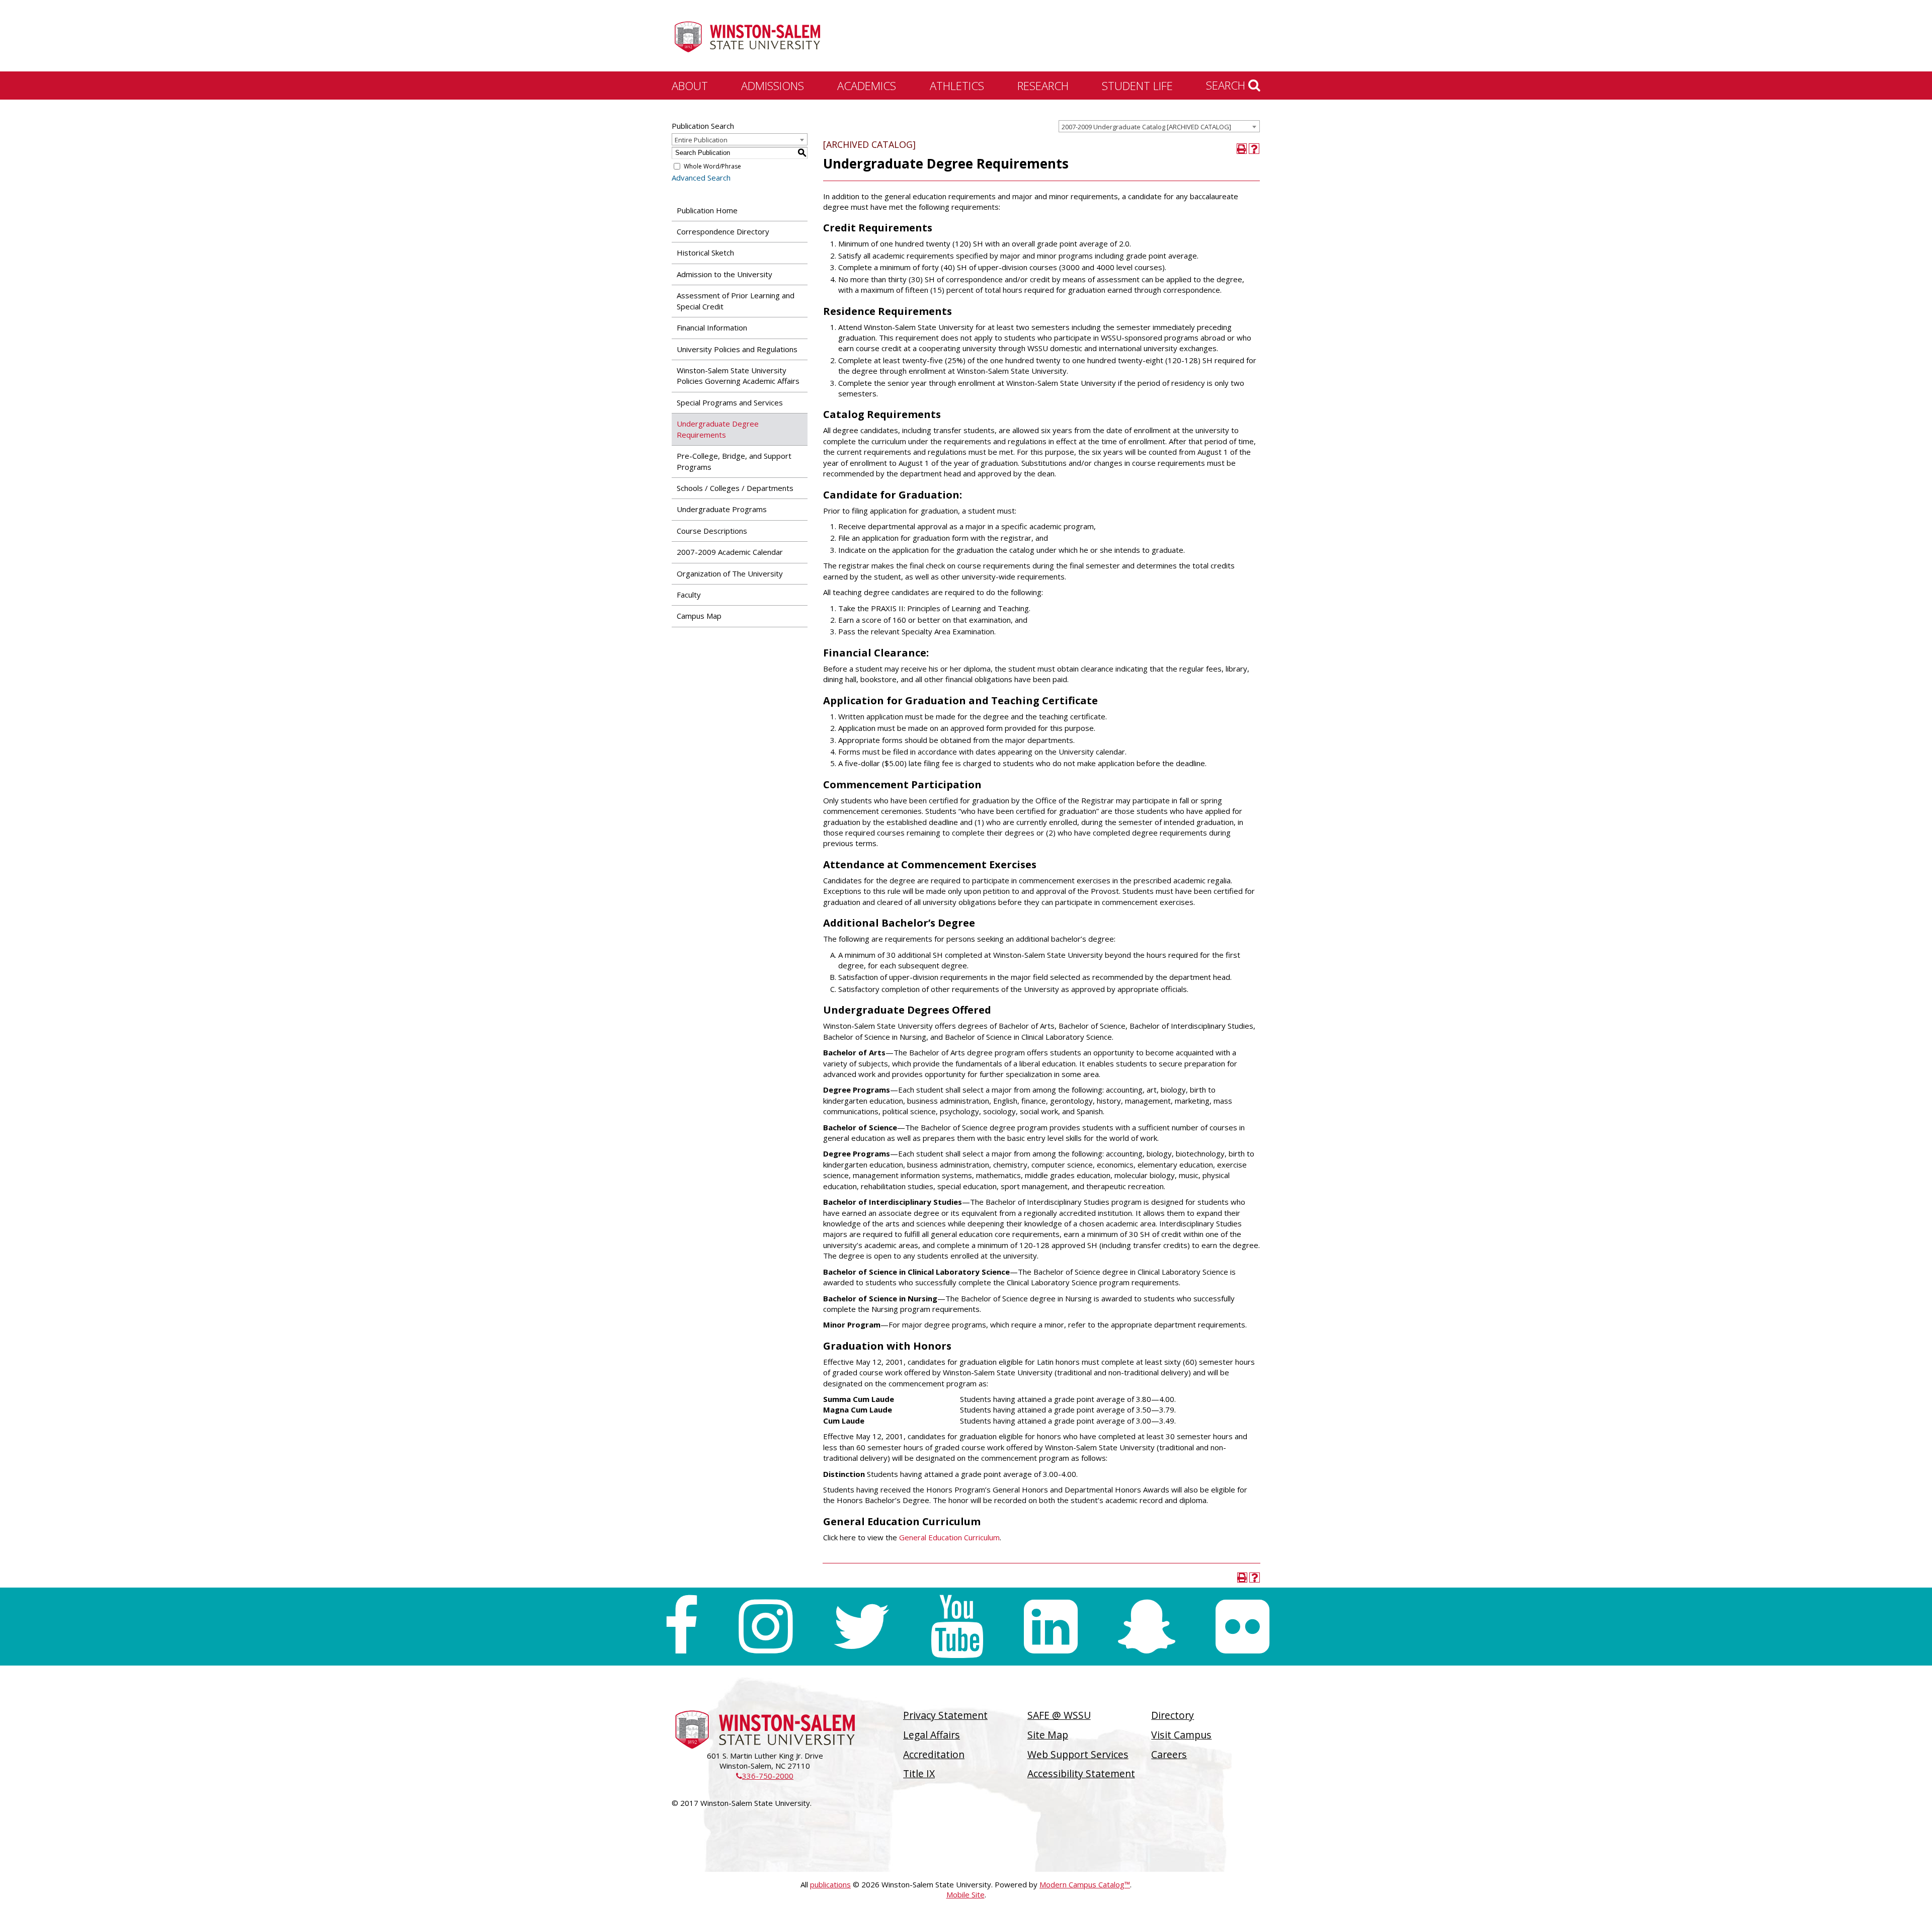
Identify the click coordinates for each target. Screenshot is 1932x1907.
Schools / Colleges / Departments (735, 488)
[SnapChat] (1147, 1627)
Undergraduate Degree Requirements (718, 429)
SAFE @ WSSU (1059, 1715)
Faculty (689, 595)
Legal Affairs (932, 1735)
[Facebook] (681, 1627)
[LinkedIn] (1051, 1627)
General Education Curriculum (949, 1537)
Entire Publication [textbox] (701, 140)
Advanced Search (701, 178)
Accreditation (934, 1754)
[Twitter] (861, 1627)
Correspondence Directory (723, 231)
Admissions (773, 86)
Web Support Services (1078, 1754)
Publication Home (707, 210)
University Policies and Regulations (737, 349)
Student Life (1137, 86)
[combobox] (1159, 126)
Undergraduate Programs (722, 509)
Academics (867, 86)
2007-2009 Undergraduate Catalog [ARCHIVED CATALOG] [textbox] (1146, 127)
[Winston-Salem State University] (747, 37)
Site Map (1048, 1735)
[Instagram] (766, 1627)
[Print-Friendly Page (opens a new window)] (1242, 149)
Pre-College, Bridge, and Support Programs (734, 461)
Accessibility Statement (1081, 1773)
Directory (1173, 1715)
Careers (1169, 1754)
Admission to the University (725, 274)
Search (1227, 85)
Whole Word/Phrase (712, 166)
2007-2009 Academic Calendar (730, 552)
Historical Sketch (705, 253)
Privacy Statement (945, 1715)
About (690, 86)
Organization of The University (730, 573)
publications (830, 1884)
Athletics (957, 86)
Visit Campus (1181, 1735)
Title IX (919, 1773)
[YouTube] (957, 1627)
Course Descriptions (712, 531)
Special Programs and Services (730, 402)
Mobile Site (965, 1894)
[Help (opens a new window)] (1254, 149)
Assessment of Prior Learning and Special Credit (736, 301)
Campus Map (699, 616)
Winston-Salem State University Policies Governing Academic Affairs (738, 376)
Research (1043, 86)
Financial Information (712, 327)
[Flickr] (1242, 1627)
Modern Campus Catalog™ (1085, 1884)
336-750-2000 (765, 1776)
